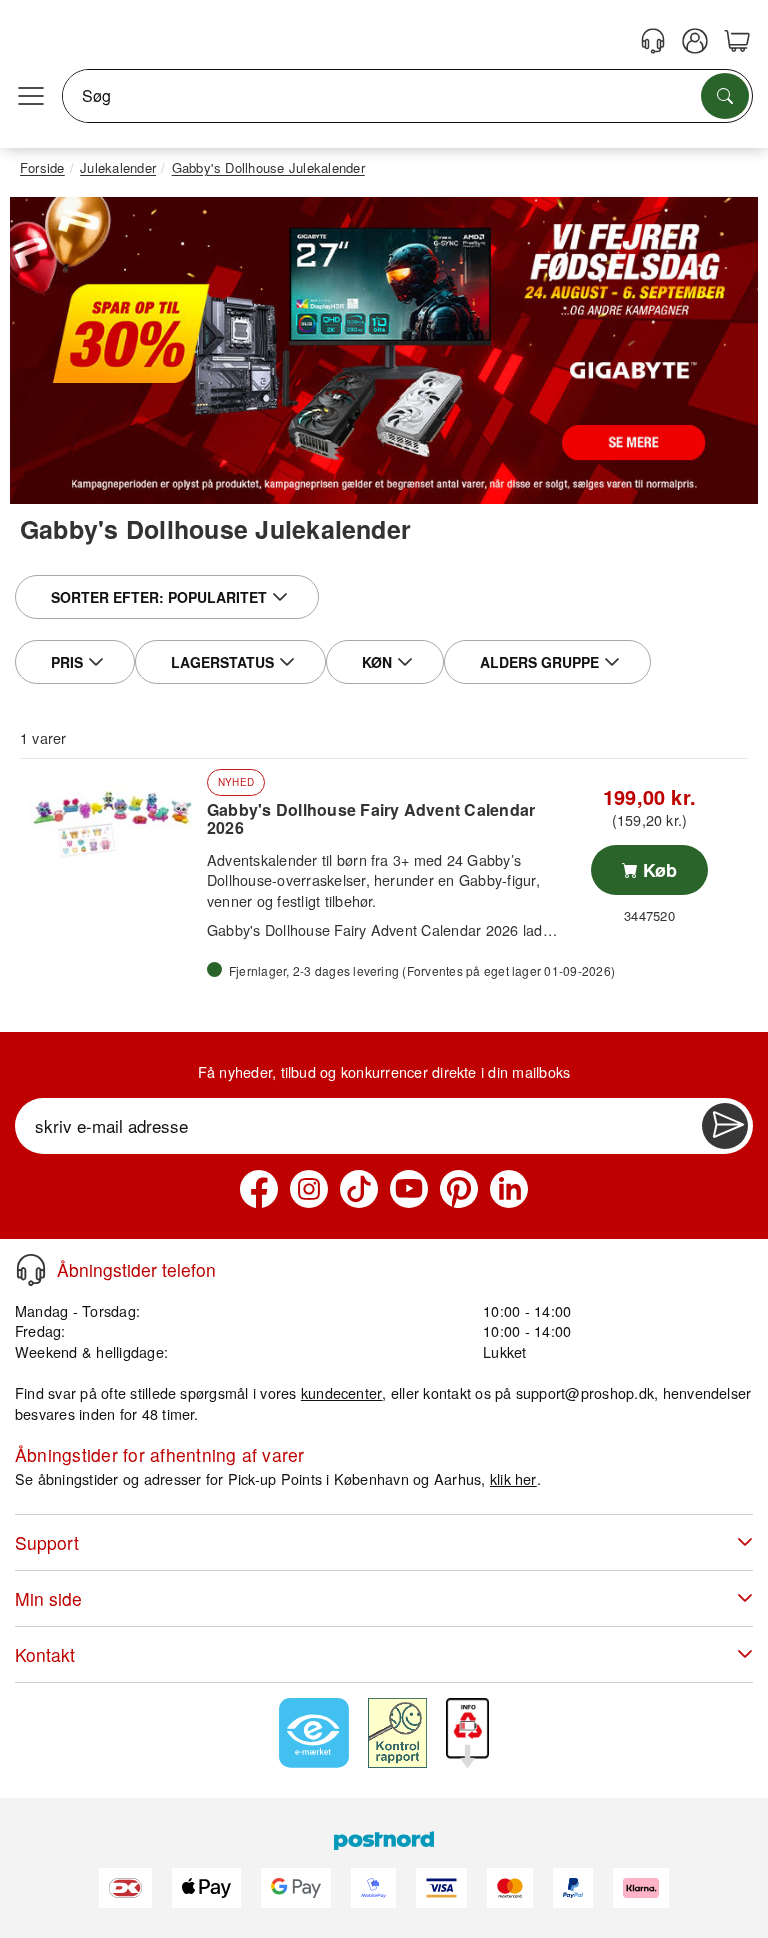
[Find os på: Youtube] (409, 1189)
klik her (513, 1478)
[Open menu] (31, 96)
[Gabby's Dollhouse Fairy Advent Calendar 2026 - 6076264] (111, 823)
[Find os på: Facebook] (259, 1189)
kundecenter (342, 1392)
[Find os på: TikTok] (359, 1189)
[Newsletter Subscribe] (725, 1126)
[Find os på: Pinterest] (459, 1189)
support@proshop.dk (585, 1392)
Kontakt (45, 1654)
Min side (48, 1598)
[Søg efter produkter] (725, 96)
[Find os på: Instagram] (309, 1189)
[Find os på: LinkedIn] (509, 1189)
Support (47, 1542)
